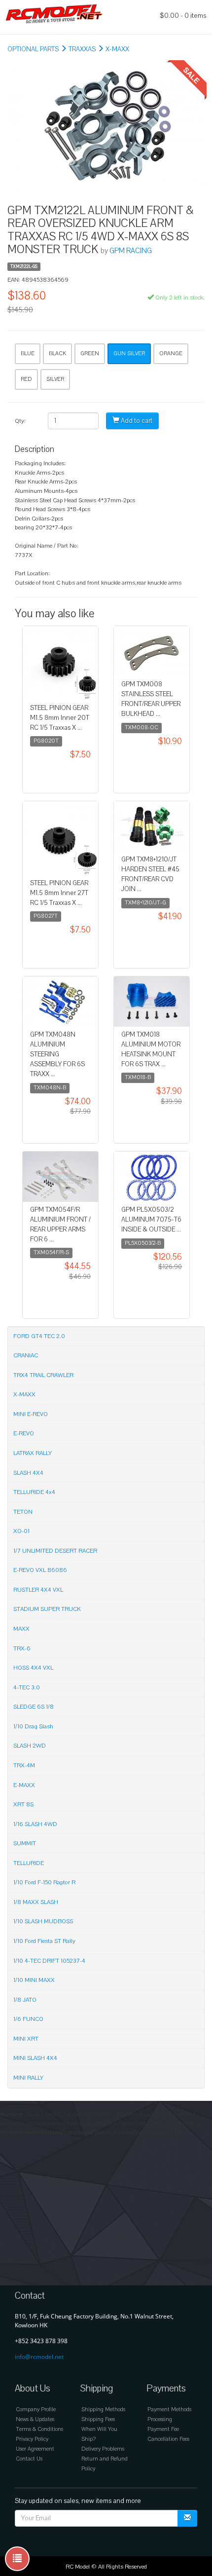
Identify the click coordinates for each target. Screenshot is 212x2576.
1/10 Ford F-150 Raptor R (44, 1882)
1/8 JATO (25, 2000)
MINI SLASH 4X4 (35, 2058)
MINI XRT (26, 2039)
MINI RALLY (28, 2078)
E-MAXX (24, 1785)
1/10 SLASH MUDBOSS (43, 1921)
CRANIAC (26, 1355)
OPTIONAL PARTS (33, 49)
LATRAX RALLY (33, 1453)
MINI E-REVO (31, 1414)
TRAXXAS (82, 49)
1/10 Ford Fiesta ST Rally (44, 1941)
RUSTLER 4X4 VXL (38, 1590)
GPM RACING (131, 251)
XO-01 (21, 1531)
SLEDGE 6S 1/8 (34, 1707)
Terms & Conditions (39, 2429)
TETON (23, 1512)
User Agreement (35, 2449)
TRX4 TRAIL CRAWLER (43, 1375)
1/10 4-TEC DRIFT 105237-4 (49, 1961)
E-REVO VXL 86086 (40, 1570)
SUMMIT (25, 1843)
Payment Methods (169, 2409)
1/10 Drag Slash (33, 1726)
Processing (160, 2419)
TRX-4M (24, 1765)
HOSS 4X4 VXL (33, 1668)
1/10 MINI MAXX (34, 1980)
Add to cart (136, 421)
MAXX (21, 1629)
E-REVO (24, 1433)
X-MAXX (117, 49)
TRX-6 (22, 1648)
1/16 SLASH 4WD (35, 1824)
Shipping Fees (98, 2419)
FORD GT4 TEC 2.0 (39, 1336)
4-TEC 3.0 (27, 1687)
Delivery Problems (103, 2449)
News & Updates (35, 2419)
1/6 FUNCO (28, 2019)
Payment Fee (163, 2429)
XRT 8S (23, 1804)
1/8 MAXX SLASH (36, 1902)
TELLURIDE (29, 1863)
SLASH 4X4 (28, 1473)
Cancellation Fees (168, 2439)
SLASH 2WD (30, 1746)
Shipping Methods (103, 2409)
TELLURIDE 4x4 (34, 1492)
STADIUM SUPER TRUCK (47, 1609)
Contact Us (29, 2459)
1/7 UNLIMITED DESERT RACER (55, 1551)
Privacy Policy (32, 2439)
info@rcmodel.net (39, 2357)
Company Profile (36, 2409)
